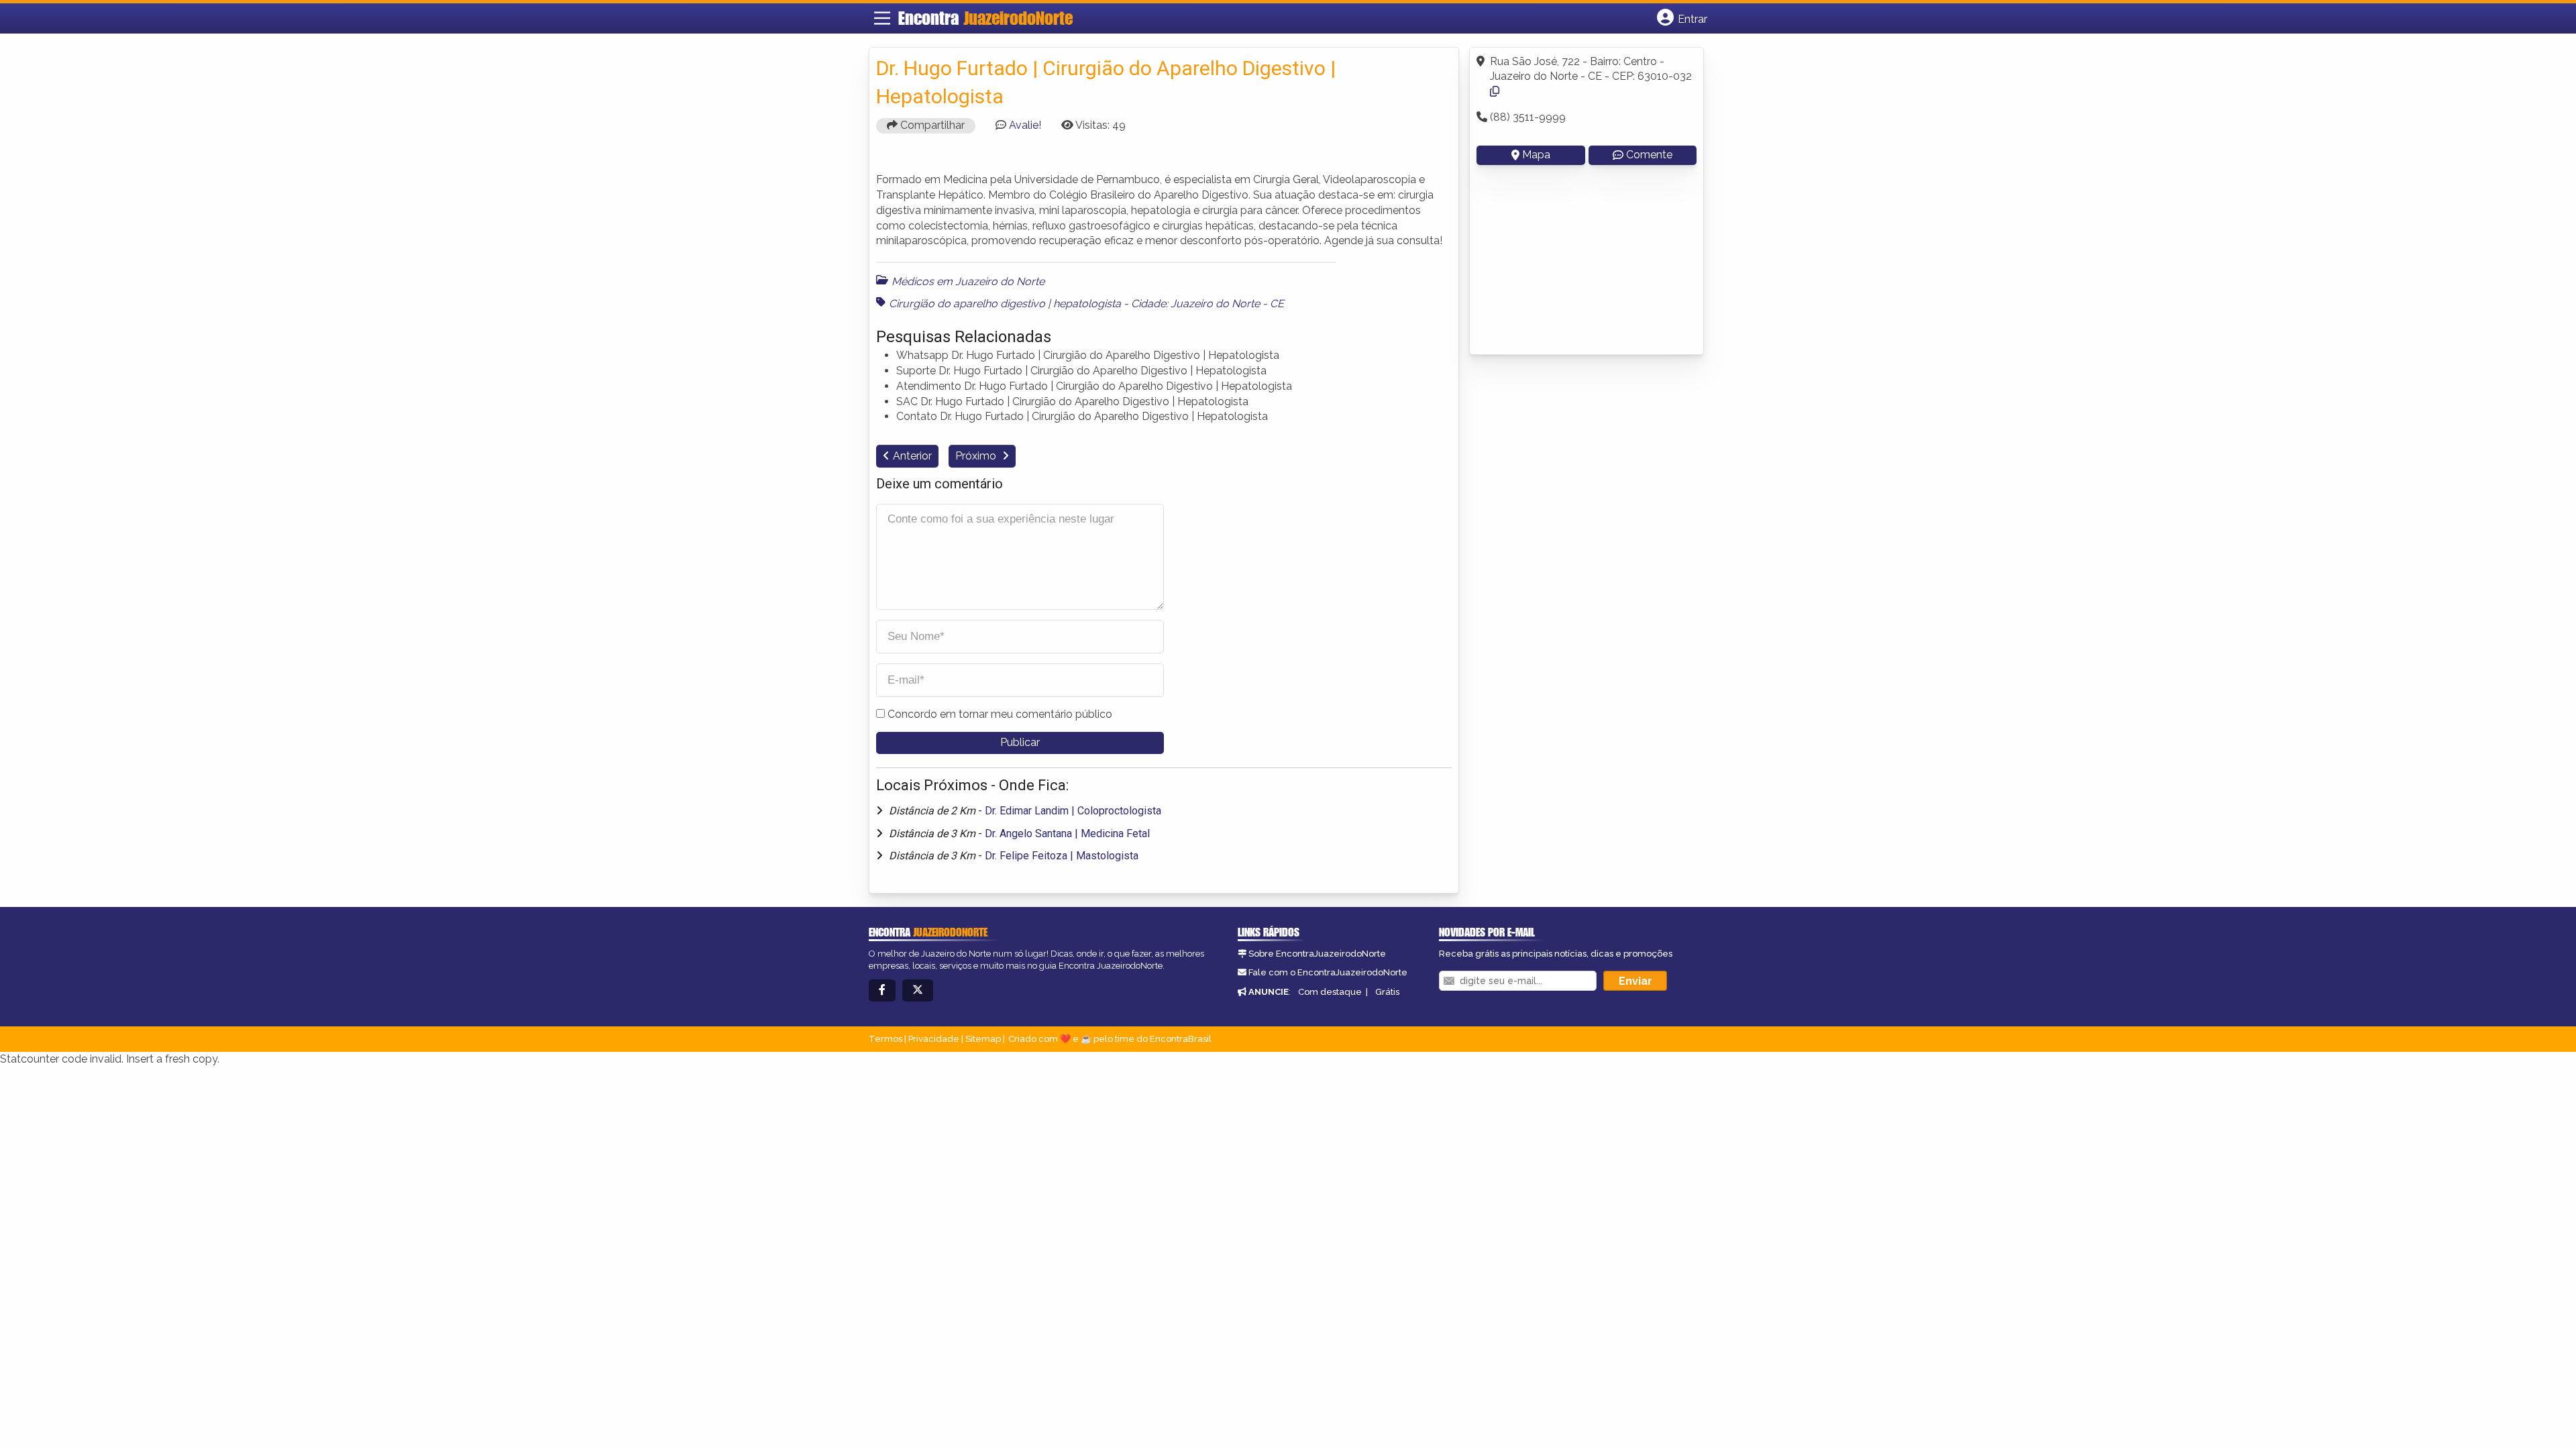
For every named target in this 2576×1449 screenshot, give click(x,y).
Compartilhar (931, 125)
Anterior (912, 456)
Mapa (1536, 155)
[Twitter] (918, 990)
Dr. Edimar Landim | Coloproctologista (1073, 811)
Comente (1649, 155)
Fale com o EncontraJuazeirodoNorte (1328, 972)
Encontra (985, 18)
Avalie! (1025, 125)
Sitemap (983, 1039)
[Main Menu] (882, 18)
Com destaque (1330, 992)
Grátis (1387, 992)
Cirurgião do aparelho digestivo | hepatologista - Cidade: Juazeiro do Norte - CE (1086, 304)
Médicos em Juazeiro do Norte (968, 281)
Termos (885, 1039)
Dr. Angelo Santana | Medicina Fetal (1067, 834)
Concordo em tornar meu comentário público (1000, 714)
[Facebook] (882, 990)
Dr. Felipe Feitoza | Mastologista (1062, 856)
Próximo (977, 456)
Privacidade (934, 1039)
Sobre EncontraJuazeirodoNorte (1317, 954)
